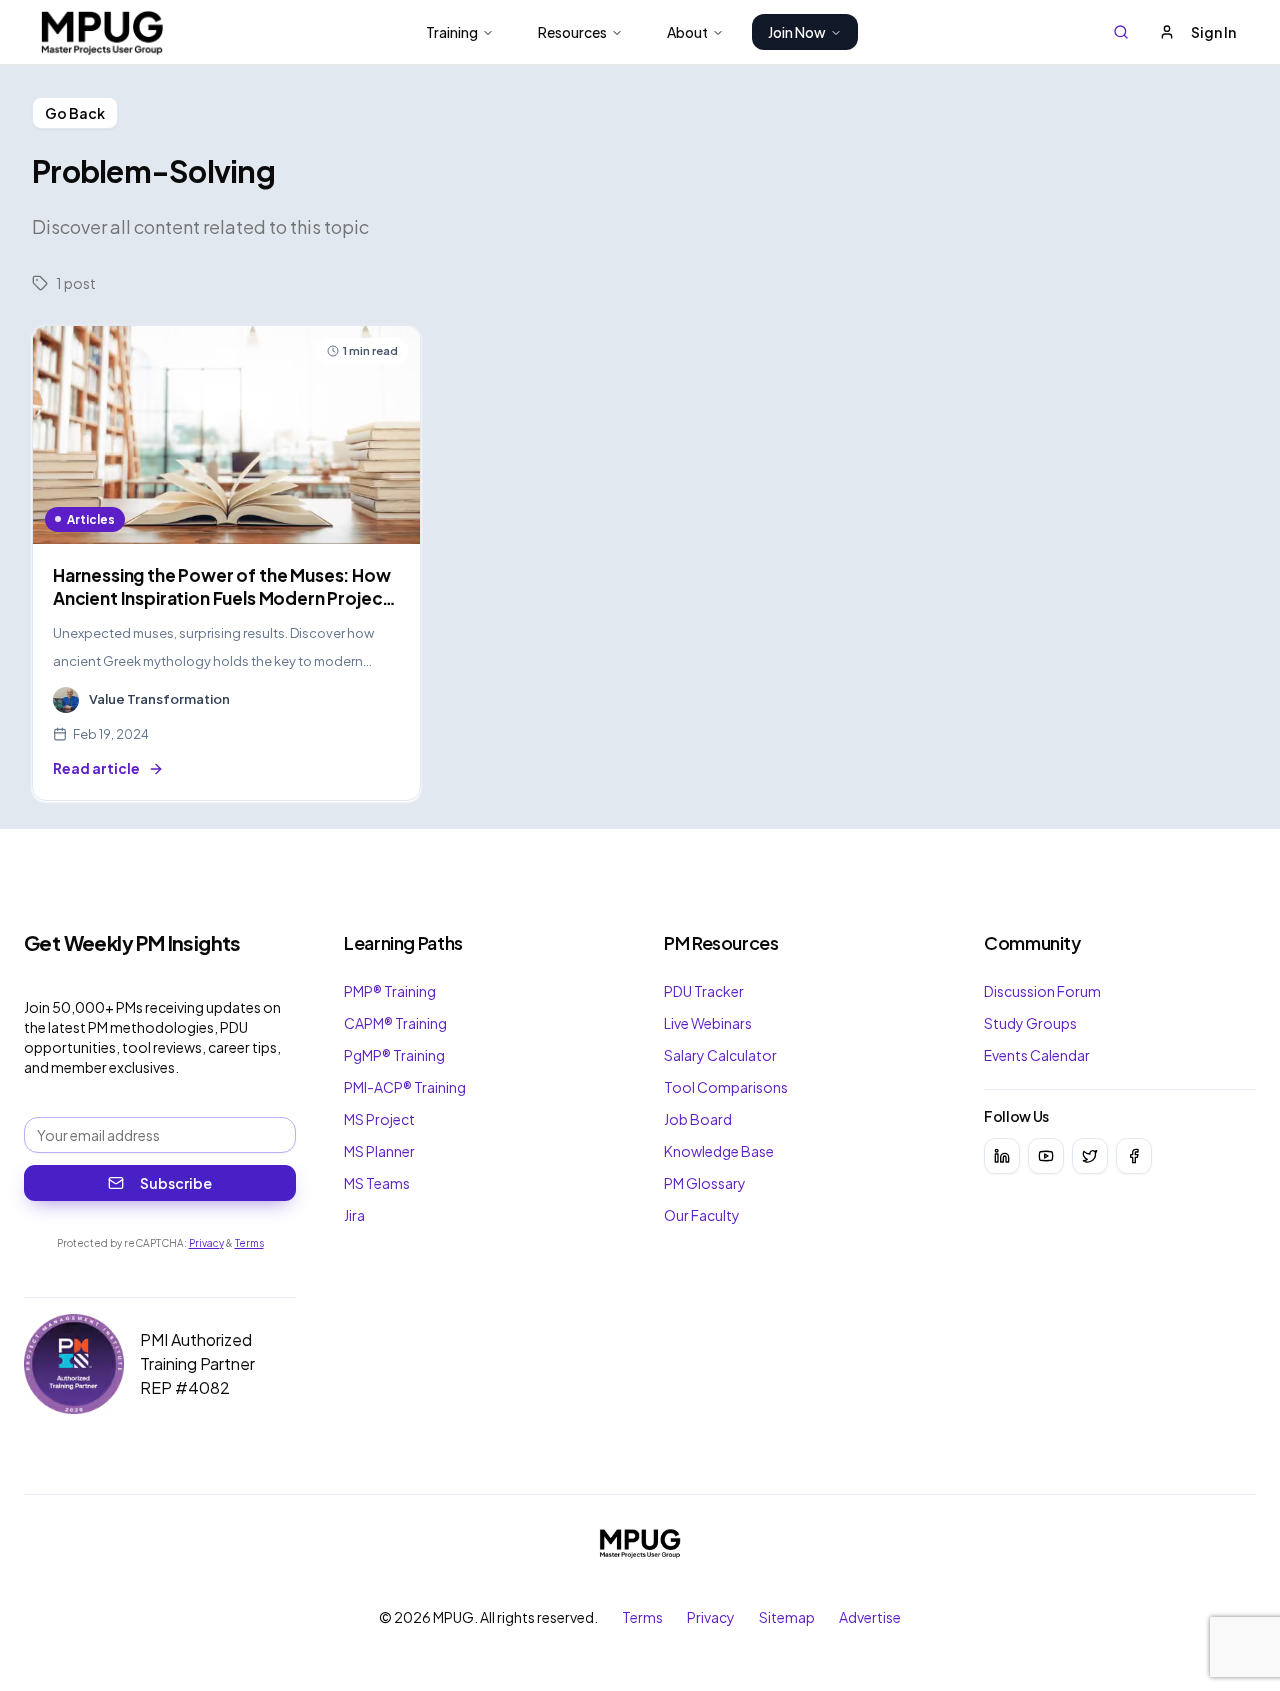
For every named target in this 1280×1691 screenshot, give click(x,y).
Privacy (206, 1243)
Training (452, 32)
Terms (249, 1243)
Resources (572, 32)
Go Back (75, 113)
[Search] (1121, 32)
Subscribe (176, 1183)
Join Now (797, 32)
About (687, 32)
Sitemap (787, 1617)
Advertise (870, 1617)
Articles (91, 519)
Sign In (1213, 32)
